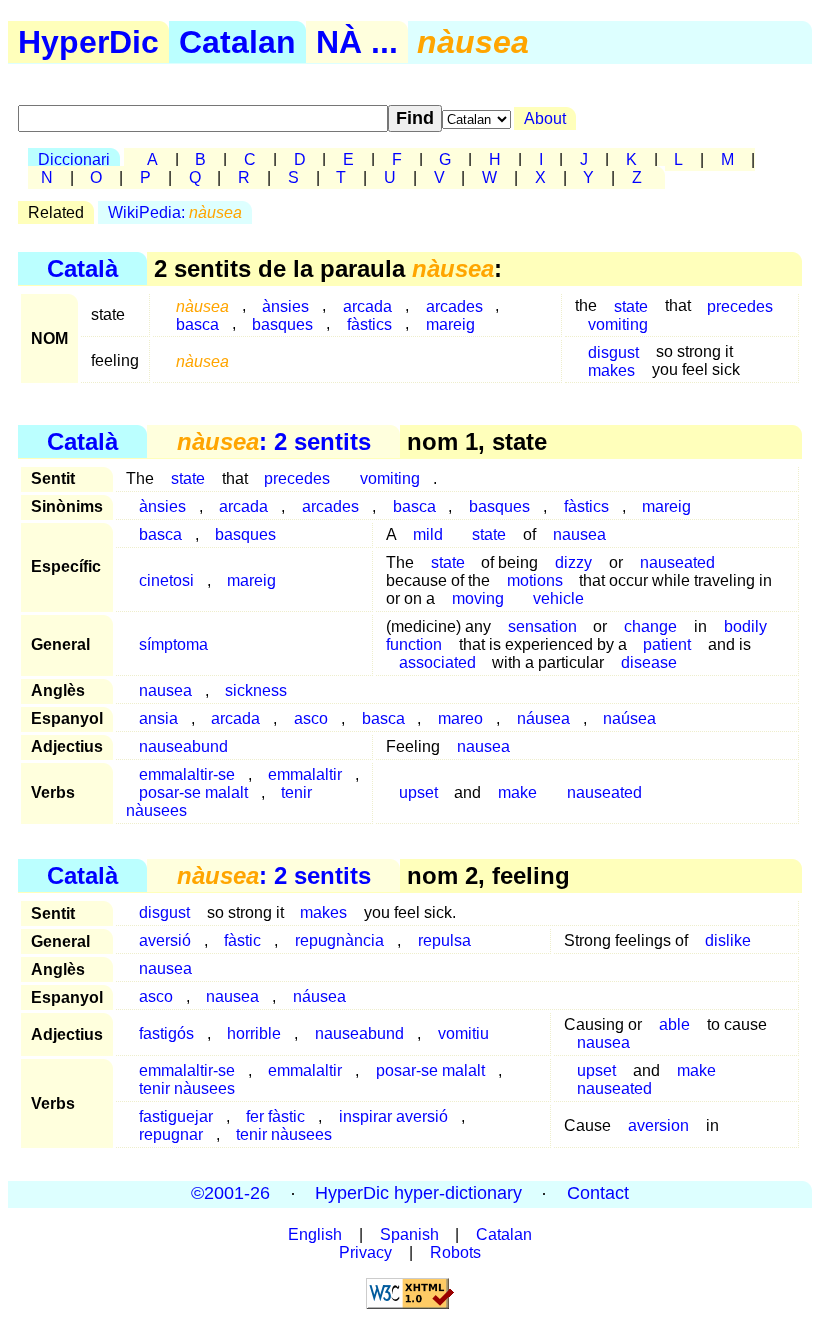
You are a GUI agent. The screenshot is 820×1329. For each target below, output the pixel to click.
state (188, 478)
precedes (740, 305)
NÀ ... (357, 42)
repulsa (444, 940)
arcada (243, 506)
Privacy (365, 1252)
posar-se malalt (430, 1070)
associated (437, 662)
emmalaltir (305, 1070)
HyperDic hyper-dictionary (418, 1194)
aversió (165, 940)
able (674, 1024)
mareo (460, 718)
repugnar (171, 1134)
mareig (450, 323)
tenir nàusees (187, 1088)
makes (611, 369)
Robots (455, 1252)
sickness (256, 690)
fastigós (166, 1033)
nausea (579, 534)
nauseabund (183, 746)
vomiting (618, 323)
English (315, 1234)
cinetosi (166, 580)
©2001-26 (230, 1194)
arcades (330, 506)
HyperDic (88, 42)
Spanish (409, 1234)
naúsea (629, 718)
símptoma (173, 644)
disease (649, 662)
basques (282, 323)
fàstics (369, 323)
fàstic (242, 940)
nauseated (677, 562)
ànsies (162, 506)
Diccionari (74, 159)
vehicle (558, 598)
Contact (598, 1194)
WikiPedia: (175, 212)
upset (418, 792)
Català (82, 268)
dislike (728, 940)
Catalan (237, 42)
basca (197, 323)
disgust (164, 912)
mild (428, 534)
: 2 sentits (274, 441)
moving (478, 598)
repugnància (339, 940)
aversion (658, 1125)
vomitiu (463, 1033)
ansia (158, 718)
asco (311, 718)
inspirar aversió (393, 1116)
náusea (543, 718)
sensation (542, 626)
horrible (254, 1033)
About (545, 118)
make (517, 792)
